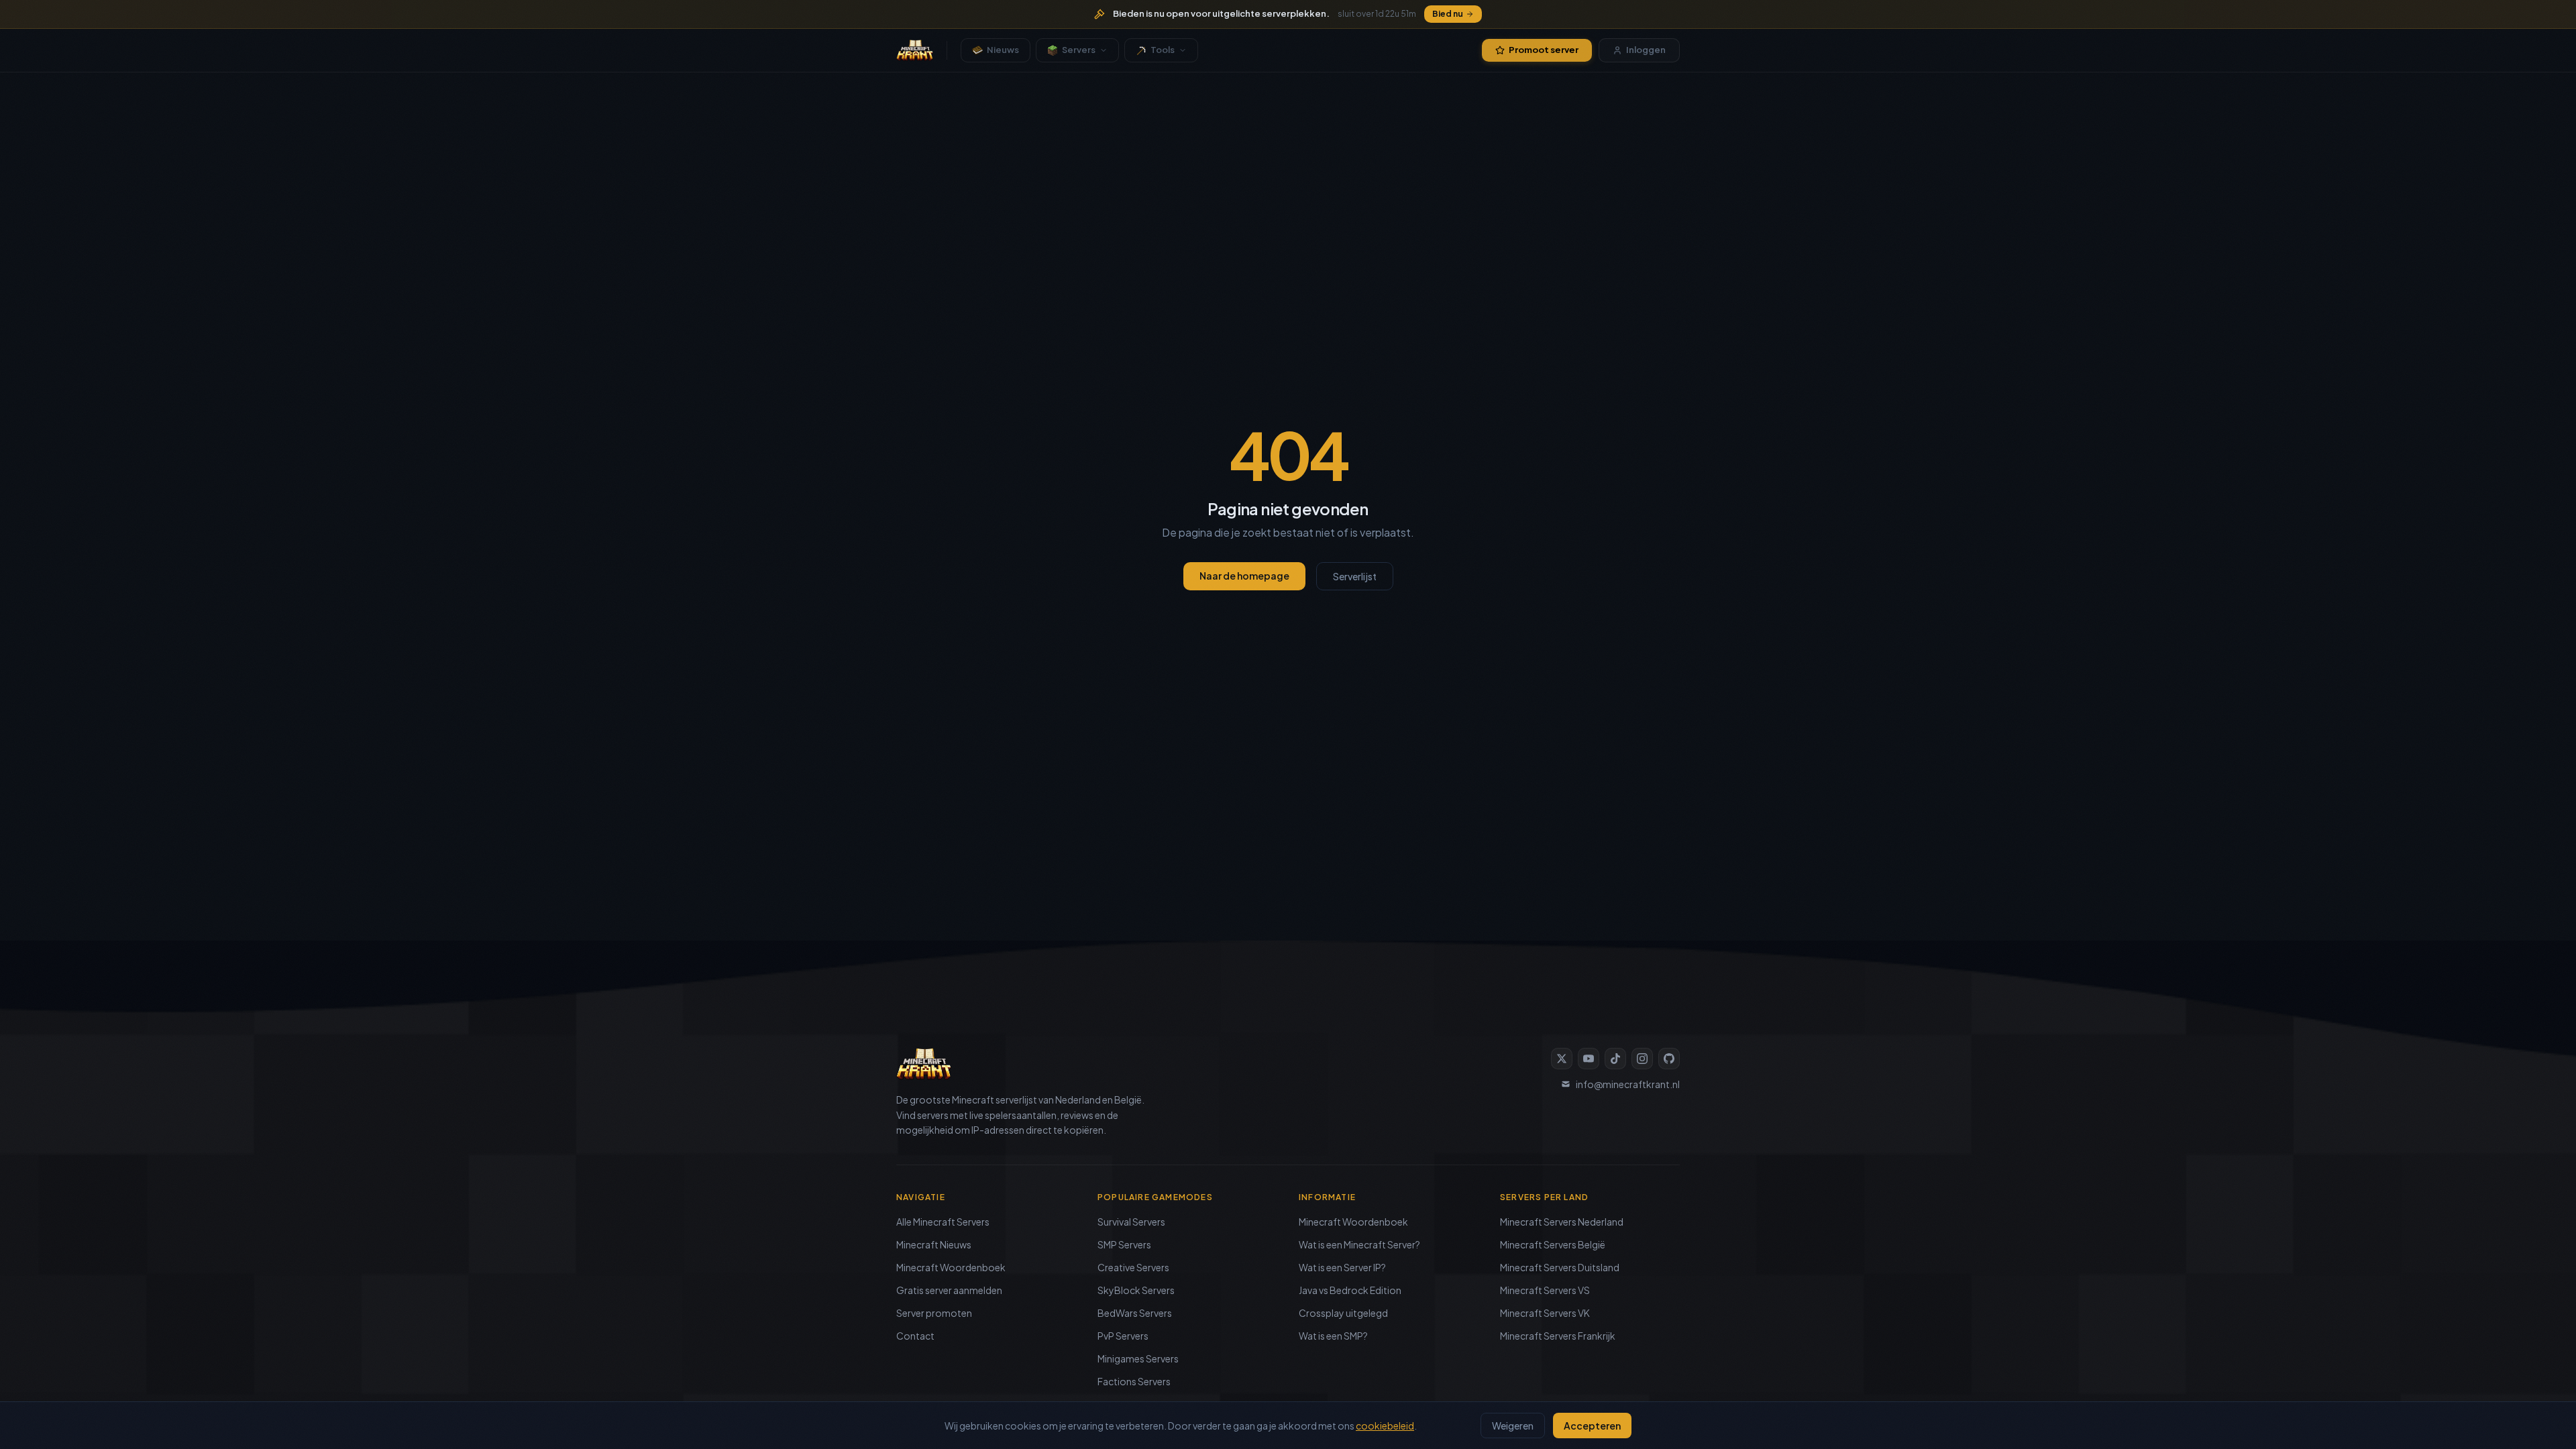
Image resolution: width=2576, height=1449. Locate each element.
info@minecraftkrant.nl (1628, 1084)
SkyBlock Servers (1136, 1290)
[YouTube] (1589, 1059)
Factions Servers (1134, 1381)
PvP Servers (1123, 1336)
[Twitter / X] (1562, 1059)
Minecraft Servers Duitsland (1560, 1267)
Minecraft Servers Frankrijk (1558, 1336)
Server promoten (934, 1313)
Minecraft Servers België (1553, 1244)
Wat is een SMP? (1333, 1336)
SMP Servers (1124, 1244)
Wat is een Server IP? (1342, 1267)
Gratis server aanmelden (949, 1290)
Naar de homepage (1244, 576)
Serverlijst (1355, 576)
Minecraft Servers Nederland (1562, 1222)
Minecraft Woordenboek (951, 1267)
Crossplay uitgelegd (1343, 1313)
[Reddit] (1669, 1059)
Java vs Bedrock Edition (1350, 1290)
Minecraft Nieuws (934, 1244)
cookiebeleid (1385, 1426)
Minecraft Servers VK (1545, 1313)
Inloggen (1646, 50)
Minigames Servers (1138, 1358)
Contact (915, 1336)
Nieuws (1003, 50)
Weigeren (1513, 1426)
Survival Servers (1131, 1222)
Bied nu (1448, 14)
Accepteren (1592, 1426)
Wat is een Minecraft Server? (1359, 1244)
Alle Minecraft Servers (943, 1222)
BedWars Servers (1135, 1313)
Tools (1163, 50)
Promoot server (1544, 50)
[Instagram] (1642, 1059)
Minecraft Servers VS (1545, 1290)
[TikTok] (1615, 1059)
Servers (1079, 50)
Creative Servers (1133, 1267)
